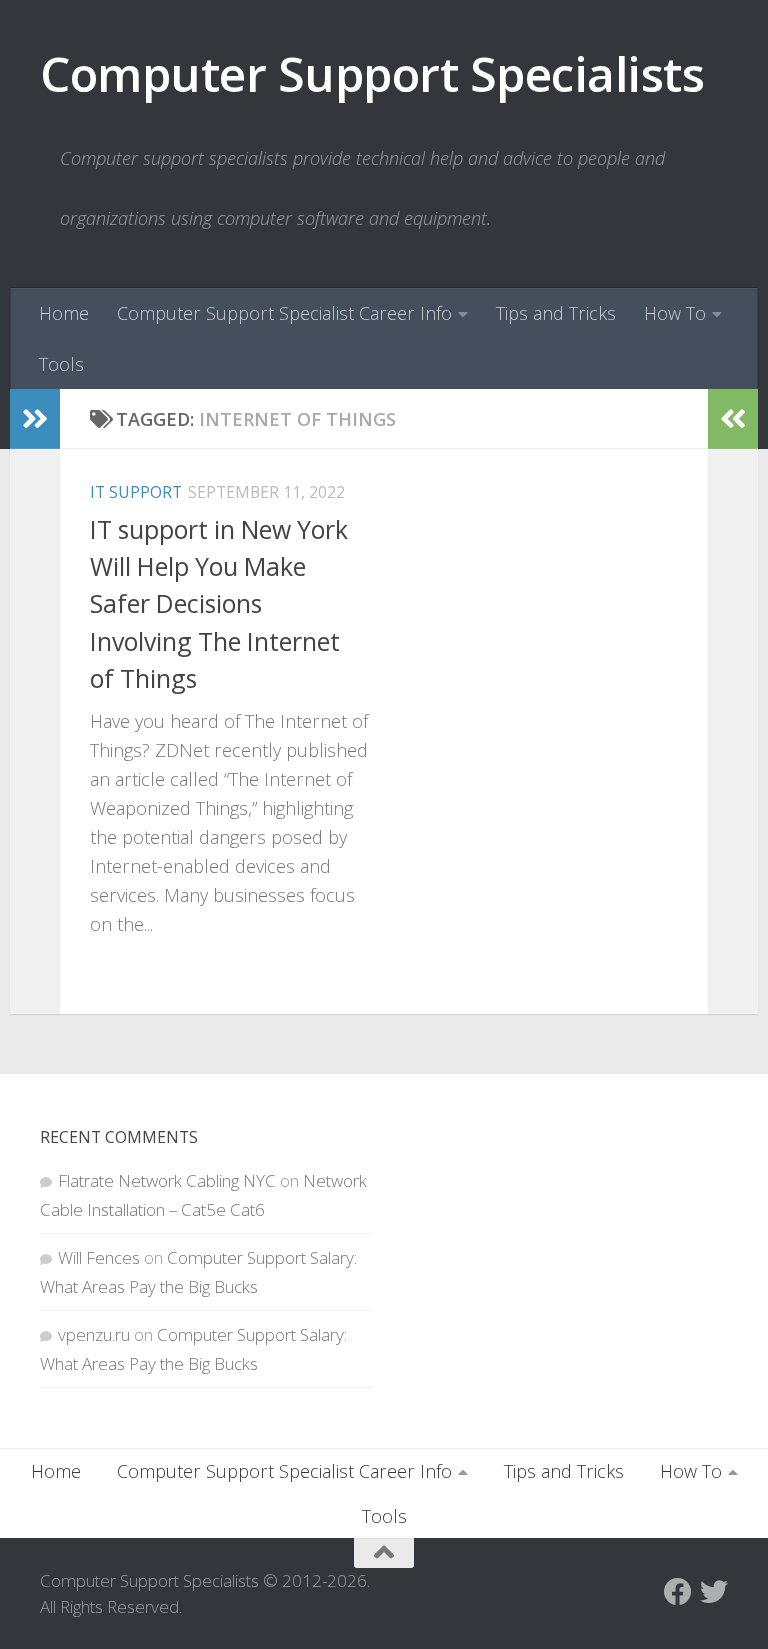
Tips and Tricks (556, 313)
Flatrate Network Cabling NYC (167, 1180)
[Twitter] (714, 1592)
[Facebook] (678, 1592)
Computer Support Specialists (372, 73)
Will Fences (99, 1257)
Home (64, 313)
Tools (61, 364)
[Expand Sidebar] (35, 419)
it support (136, 492)
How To (675, 313)
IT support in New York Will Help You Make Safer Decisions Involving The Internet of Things (219, 603)
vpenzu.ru (94, 1334)
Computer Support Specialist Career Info (284, 313)
